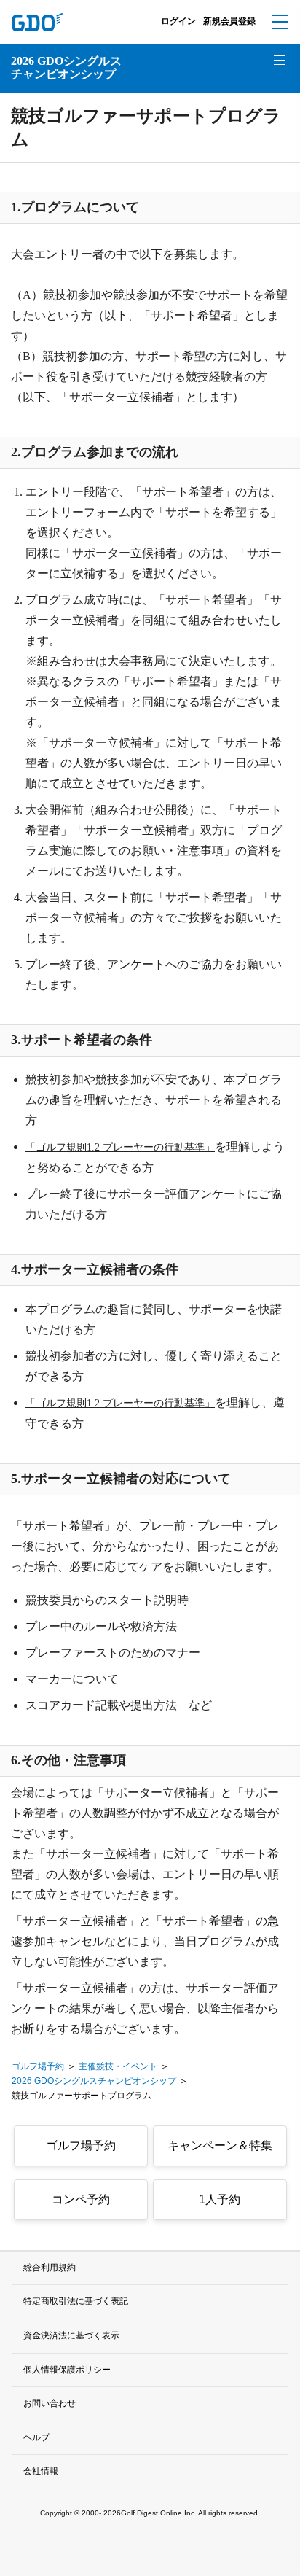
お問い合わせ (50, 2403)
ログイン (178, 21)
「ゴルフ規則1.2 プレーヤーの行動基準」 (120, 1147)
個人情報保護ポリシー (67, 2370)
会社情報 (41, 2471)
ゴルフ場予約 (38, 2066)
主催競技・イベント (118, 2066)
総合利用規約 (50, 2268)
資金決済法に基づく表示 (71, 2335)
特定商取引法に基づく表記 (76, 2301)
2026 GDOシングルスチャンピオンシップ (66, 67)
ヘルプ (36, 2437)
